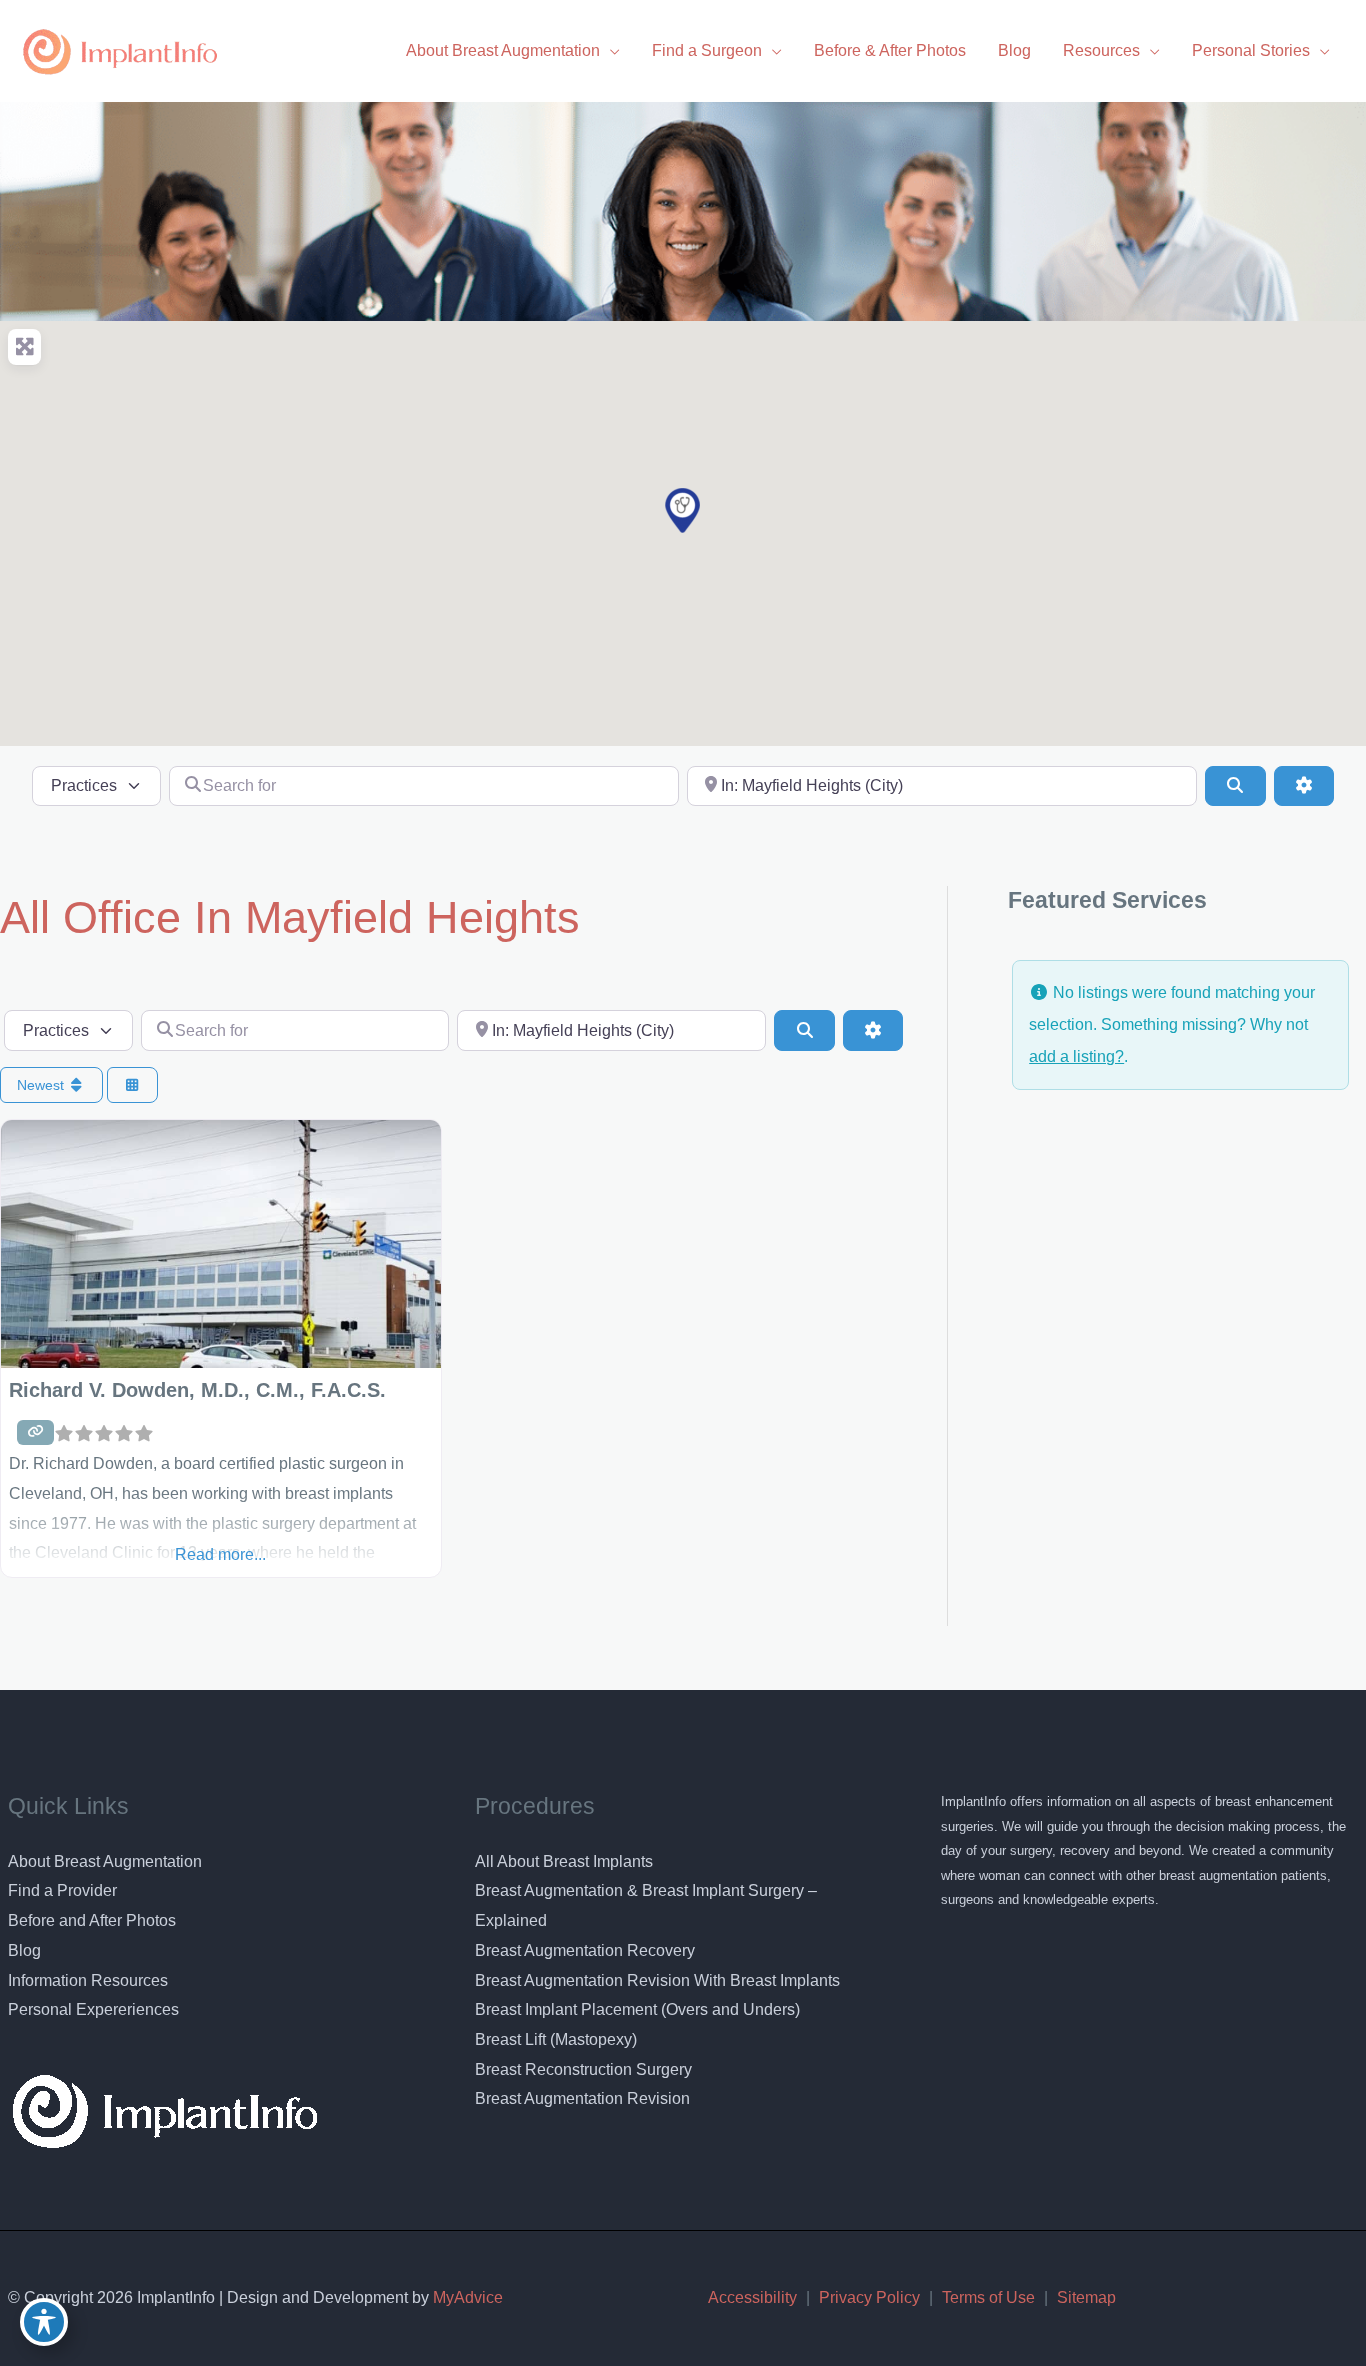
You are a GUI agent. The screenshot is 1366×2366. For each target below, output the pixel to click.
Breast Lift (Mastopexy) (556, 2039)
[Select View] (133, 1085)
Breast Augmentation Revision (582, 2098)
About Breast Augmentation (105, 1861)
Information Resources (88, 1980)
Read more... (220, 1554)
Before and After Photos (92, 1920)
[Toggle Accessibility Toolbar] (44, 2322)
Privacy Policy (869, 2297)
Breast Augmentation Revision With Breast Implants (657, 1980)
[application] (610, 50)
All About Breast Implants (564, 1861)
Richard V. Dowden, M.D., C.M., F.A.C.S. (197, 1390)
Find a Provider (62, 1890)
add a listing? (1076, 1056)
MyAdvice (466, 2297)
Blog (24, 1950)
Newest (42, 1085)
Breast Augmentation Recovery (585, 1950)
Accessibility (752, 2297)
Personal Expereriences (93, 2009)
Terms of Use (988, 2297)
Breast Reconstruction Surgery (583, 2069)
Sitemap (1086, 2297)
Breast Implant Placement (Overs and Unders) (637, 2009)
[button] (682, 510)
